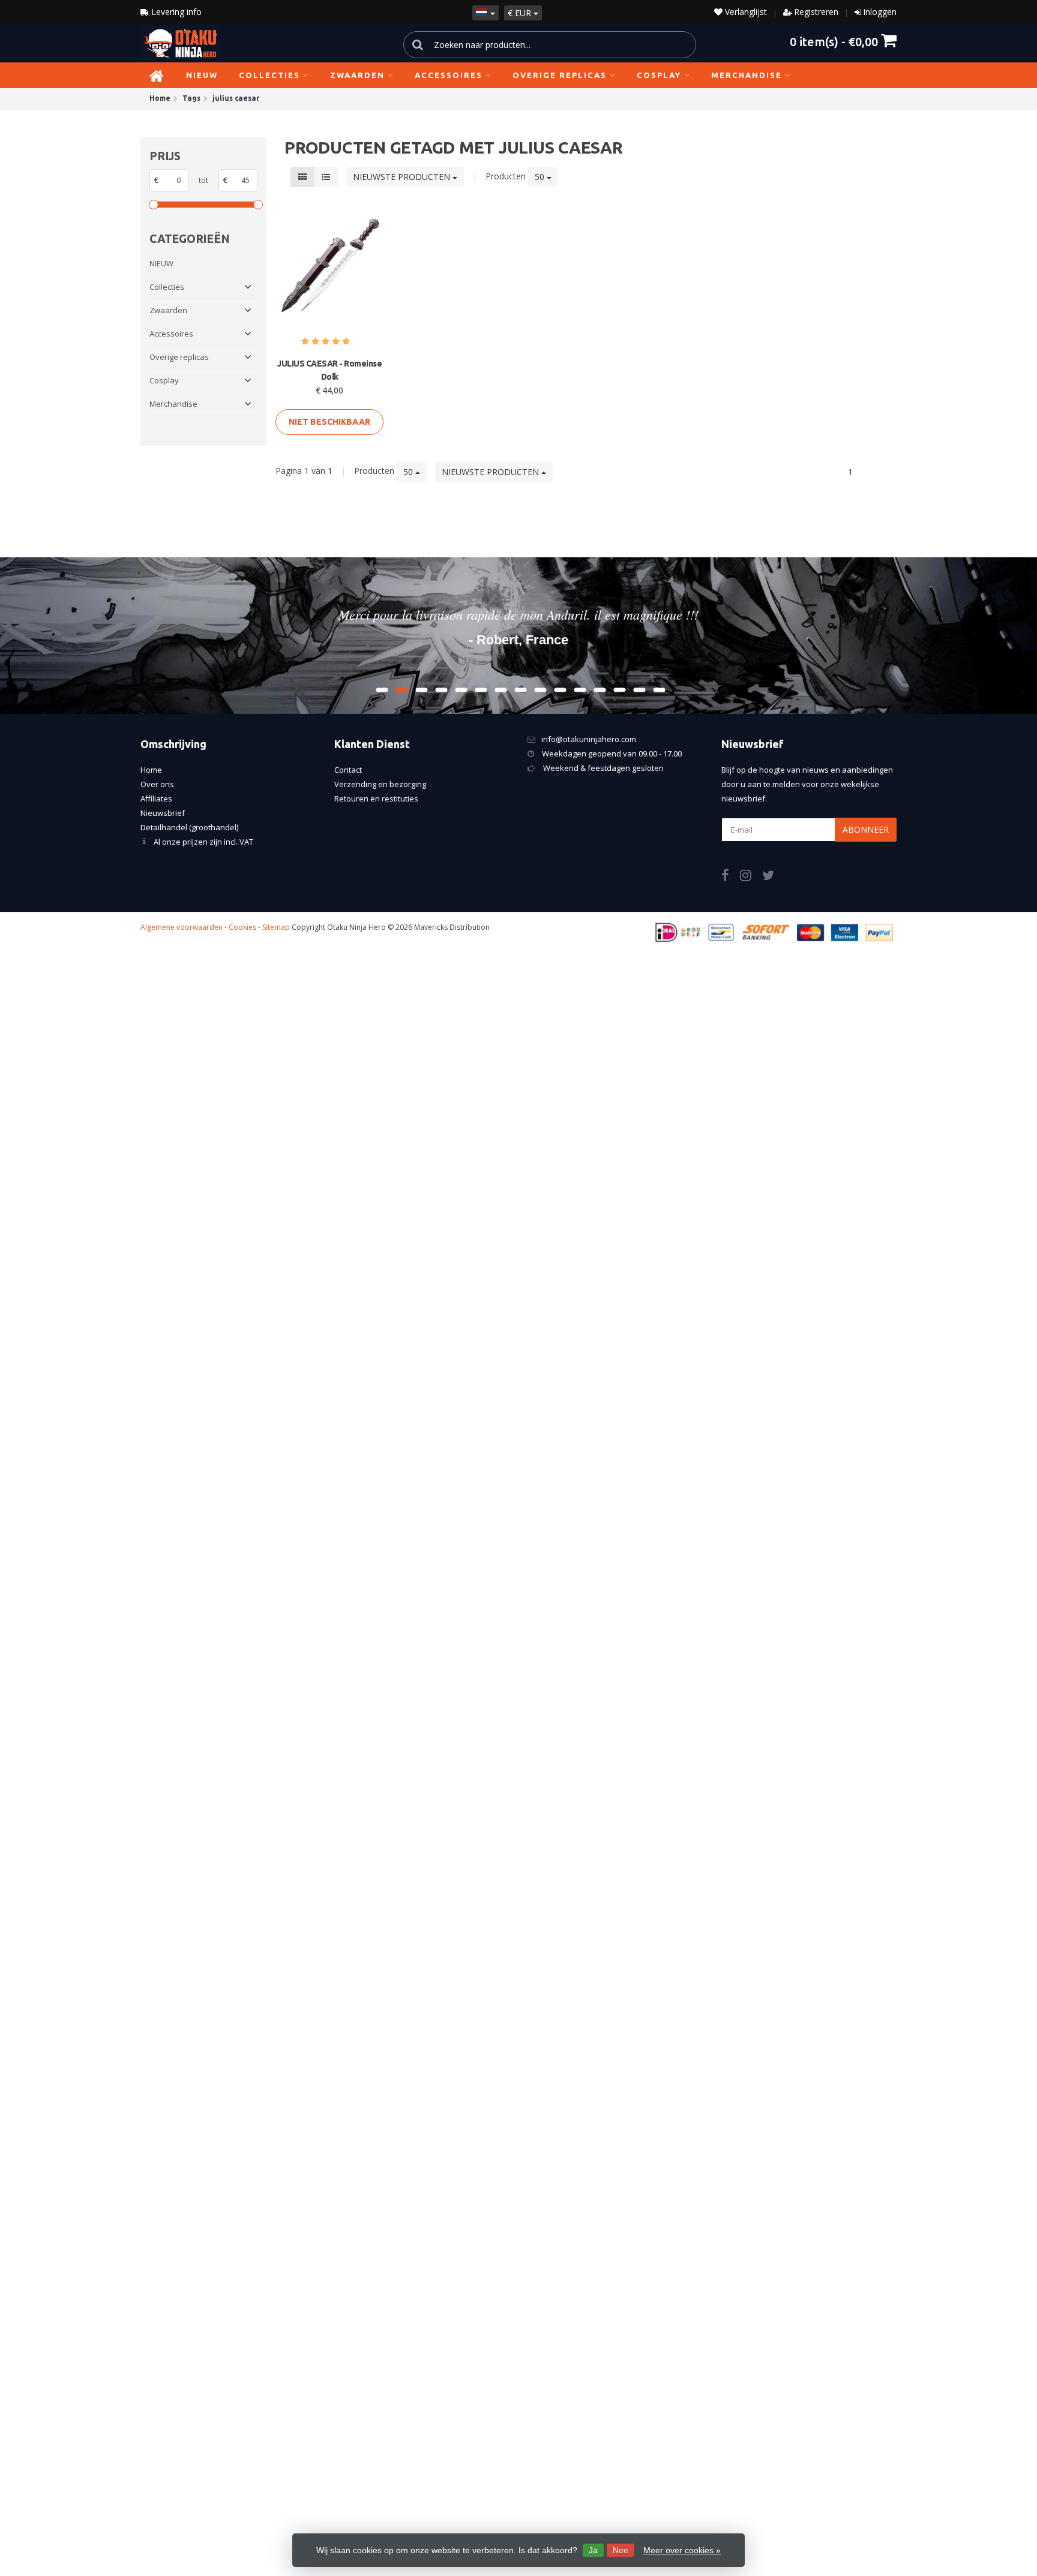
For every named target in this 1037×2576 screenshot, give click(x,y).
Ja (593, 2550)
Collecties (269, 75)
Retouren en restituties (376, 798)
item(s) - (834, 41)
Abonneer (866, 829)
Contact (348, 770)
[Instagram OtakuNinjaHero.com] (751, 877)
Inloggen (880, 12)
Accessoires (449, 75)
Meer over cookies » (682, 2550)
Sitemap (276, 927)
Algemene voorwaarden (182, 927)
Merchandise (747, 75)
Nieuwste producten (403, 177)
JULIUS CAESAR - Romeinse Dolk (329, 370)
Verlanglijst (745, 12)
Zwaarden (357, 75)
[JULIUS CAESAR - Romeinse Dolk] (329, 267)
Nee (621, 2550)
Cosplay (659, 75)
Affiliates (156, 798)
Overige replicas (560, 75)
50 (541, 177)
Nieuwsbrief (163, 813)
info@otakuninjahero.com (589, 739)
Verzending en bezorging (380, 784)
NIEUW (202, 75)
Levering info (175, 12)
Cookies (242, 927)
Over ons (157, 784)
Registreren (816, 12)
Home (151, 770)
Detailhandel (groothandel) (189, 827)
